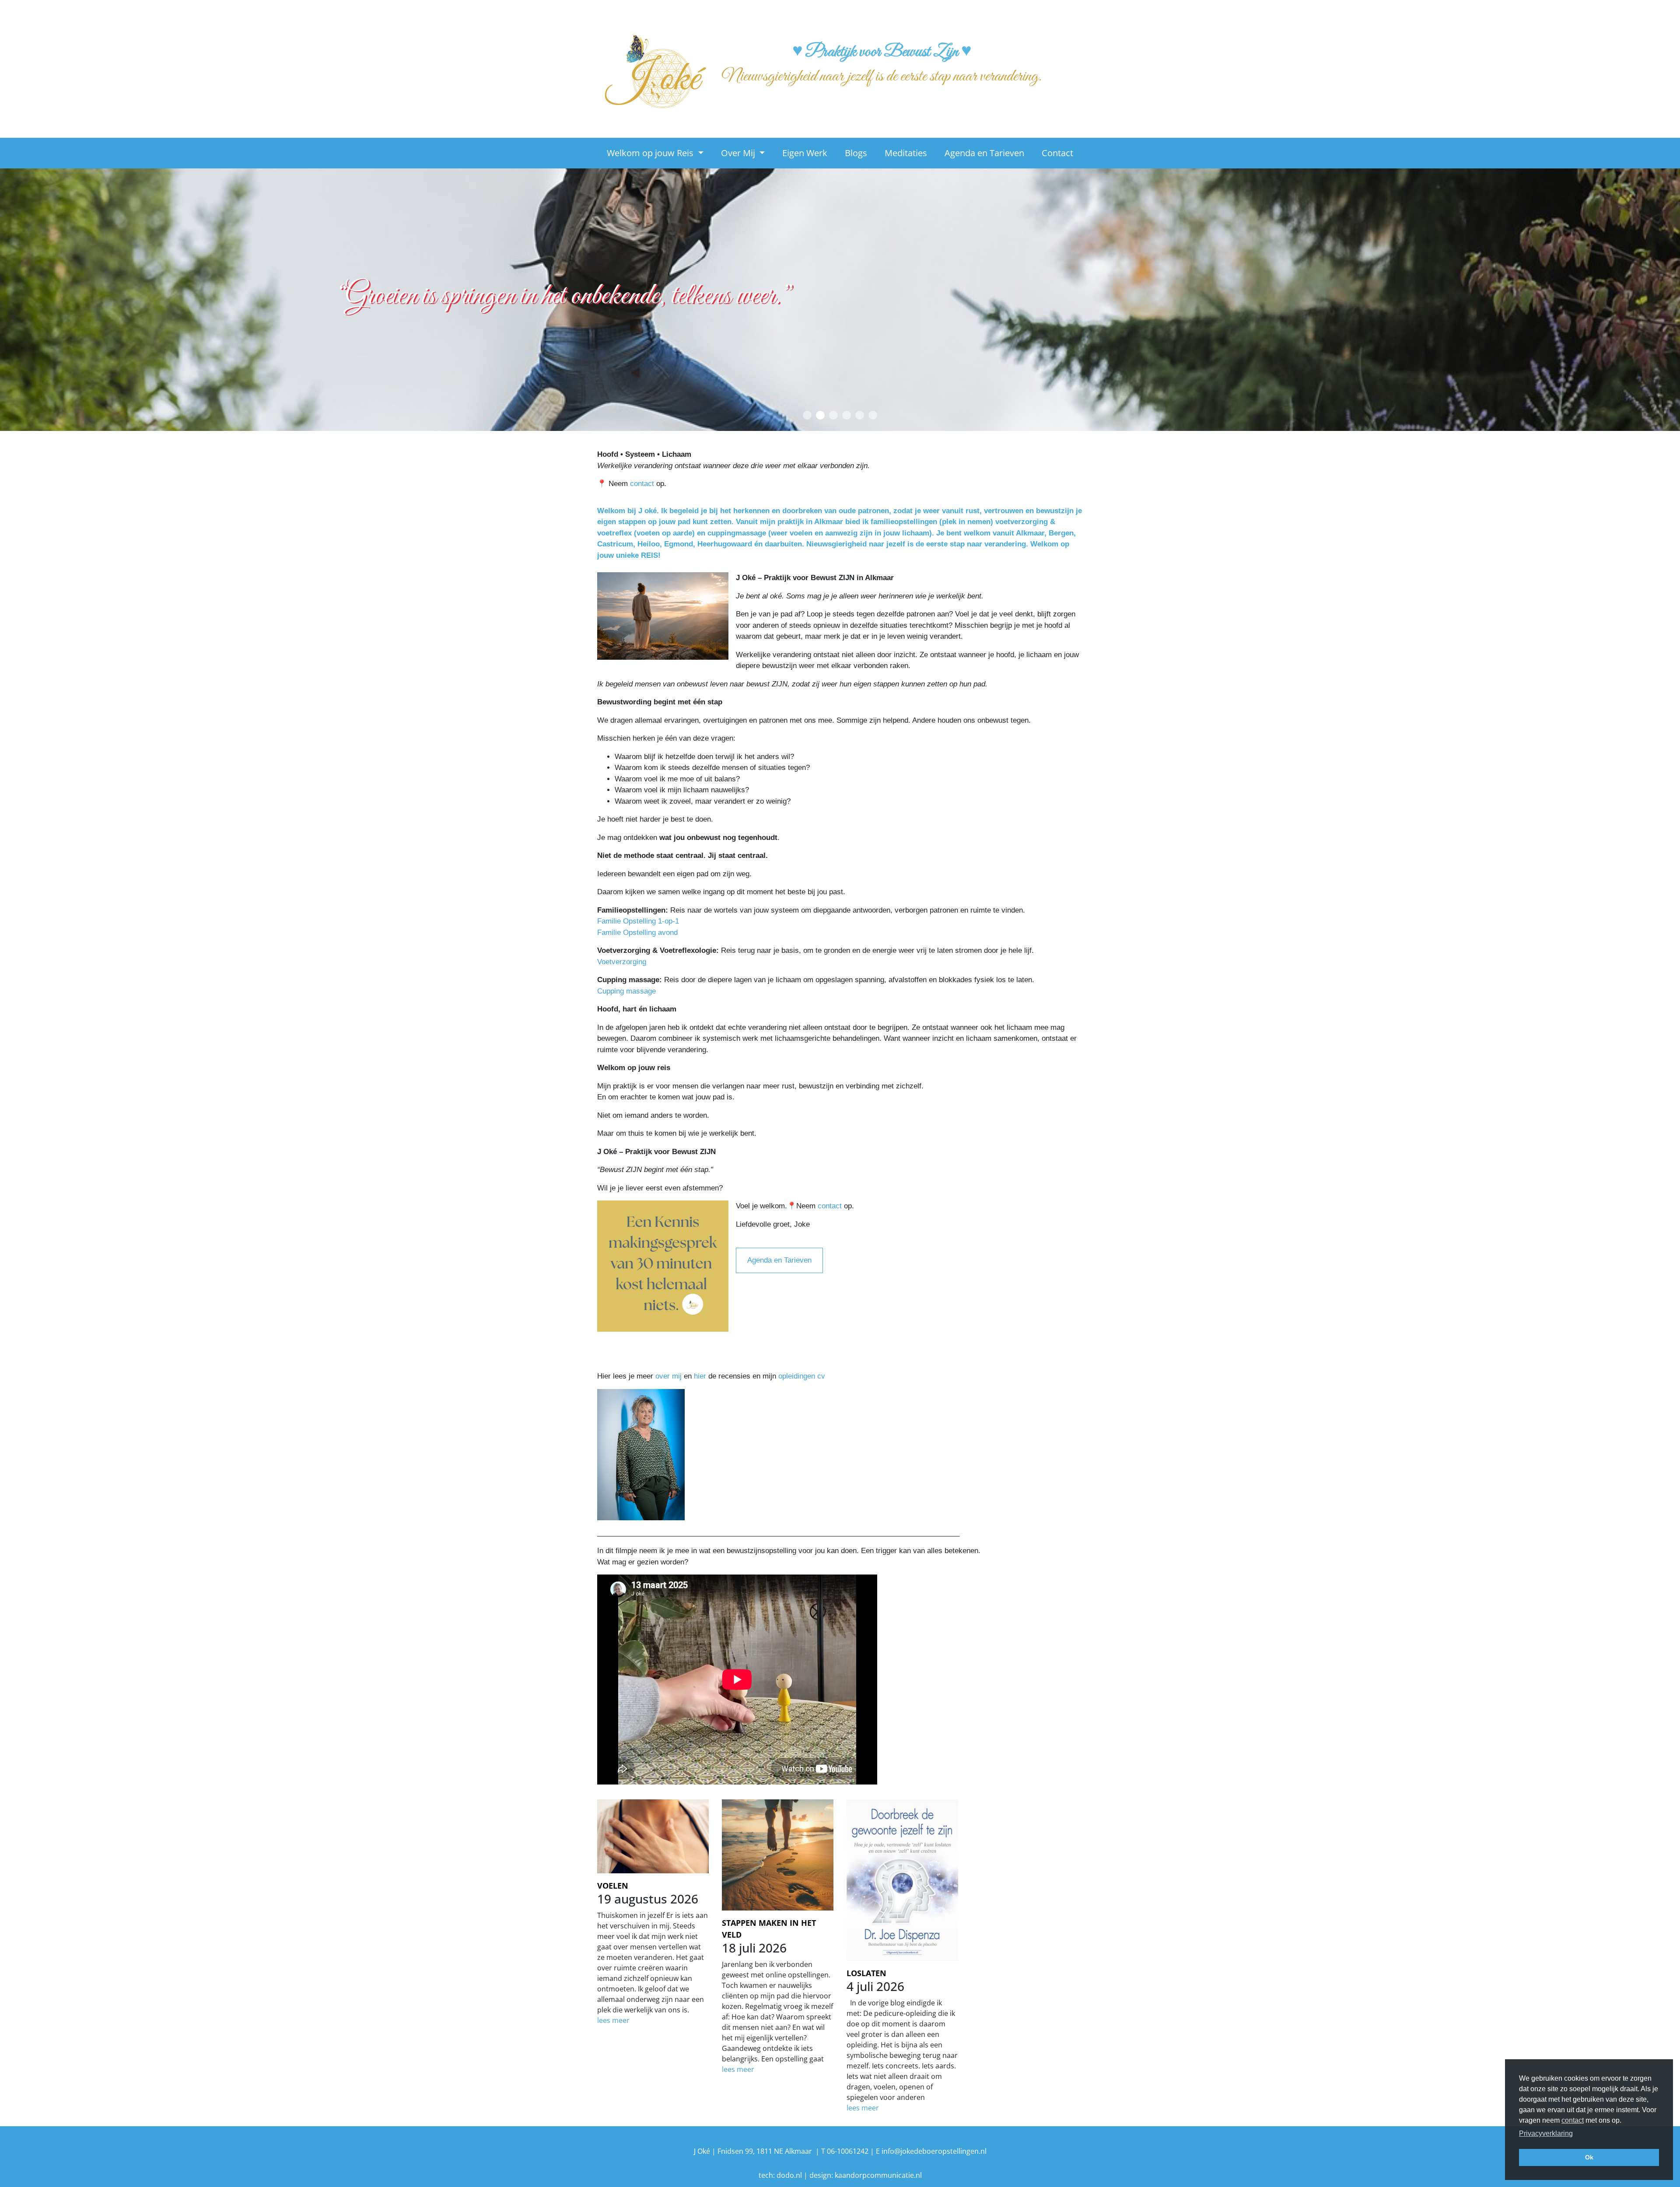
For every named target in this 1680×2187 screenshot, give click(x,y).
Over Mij (739, 153)
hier (700, 1376)
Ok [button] (1589, 2157)
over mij (668, 1376)
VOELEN (613, 1886)
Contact (1057, 153)
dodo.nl (789, 2175)
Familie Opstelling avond (637, 933)
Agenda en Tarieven (984, 153)
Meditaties (906, 153)
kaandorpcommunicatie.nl (878, 2175)
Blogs (856, 153)
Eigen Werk (805, 153)
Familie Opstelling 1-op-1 (638, 921)
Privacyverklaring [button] (1546, 2133)
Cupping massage (628, 991)
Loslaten (866, 1973)
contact (642, 484)
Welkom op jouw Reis (651, 153)
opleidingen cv (802, 1376)
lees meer (613, 2020)
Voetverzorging (623, 962)
